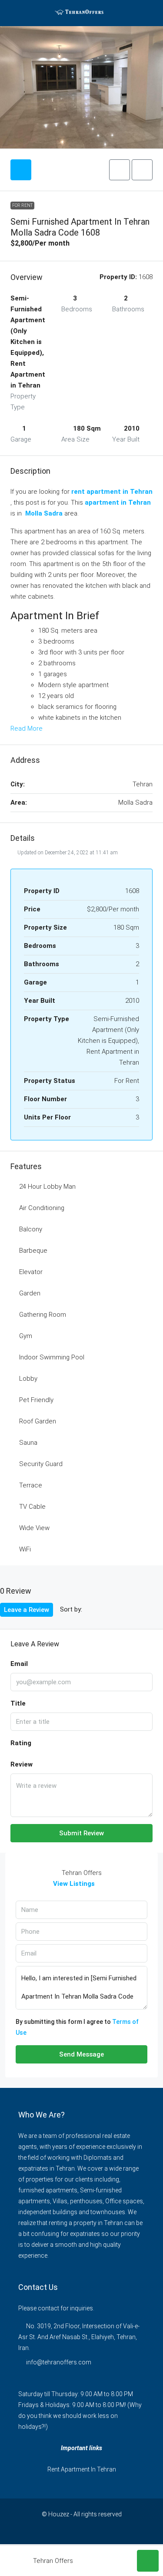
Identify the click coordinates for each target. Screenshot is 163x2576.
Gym (26, 1336)
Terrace (31, 1485)
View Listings (74, 1884)
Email (19, 1664)
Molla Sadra (44, 513)
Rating (21, 1743)
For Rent (22, 205)
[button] (120, 170)
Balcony (31, 1229)
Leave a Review (27, 1610)
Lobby (28, 1379)
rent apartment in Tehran (112, 492)
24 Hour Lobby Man (47, 1187)
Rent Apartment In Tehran (82, 2469)
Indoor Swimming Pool (52, 1357)
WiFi (25, 1549)
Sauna (28, 1443)
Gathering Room (43, 1315)
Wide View (34, 1528)
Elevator (31, 1272)
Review (22, 1764)
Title (18, 1703)
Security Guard (41, 1464)
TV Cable (32, 1507)
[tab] (21, 170)
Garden (30, 1293)
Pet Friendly (36, 1400)
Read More (27, 728)
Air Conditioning (42, 1208)
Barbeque (33, 1251)
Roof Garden (38, 1421)
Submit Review (81, 1833)
